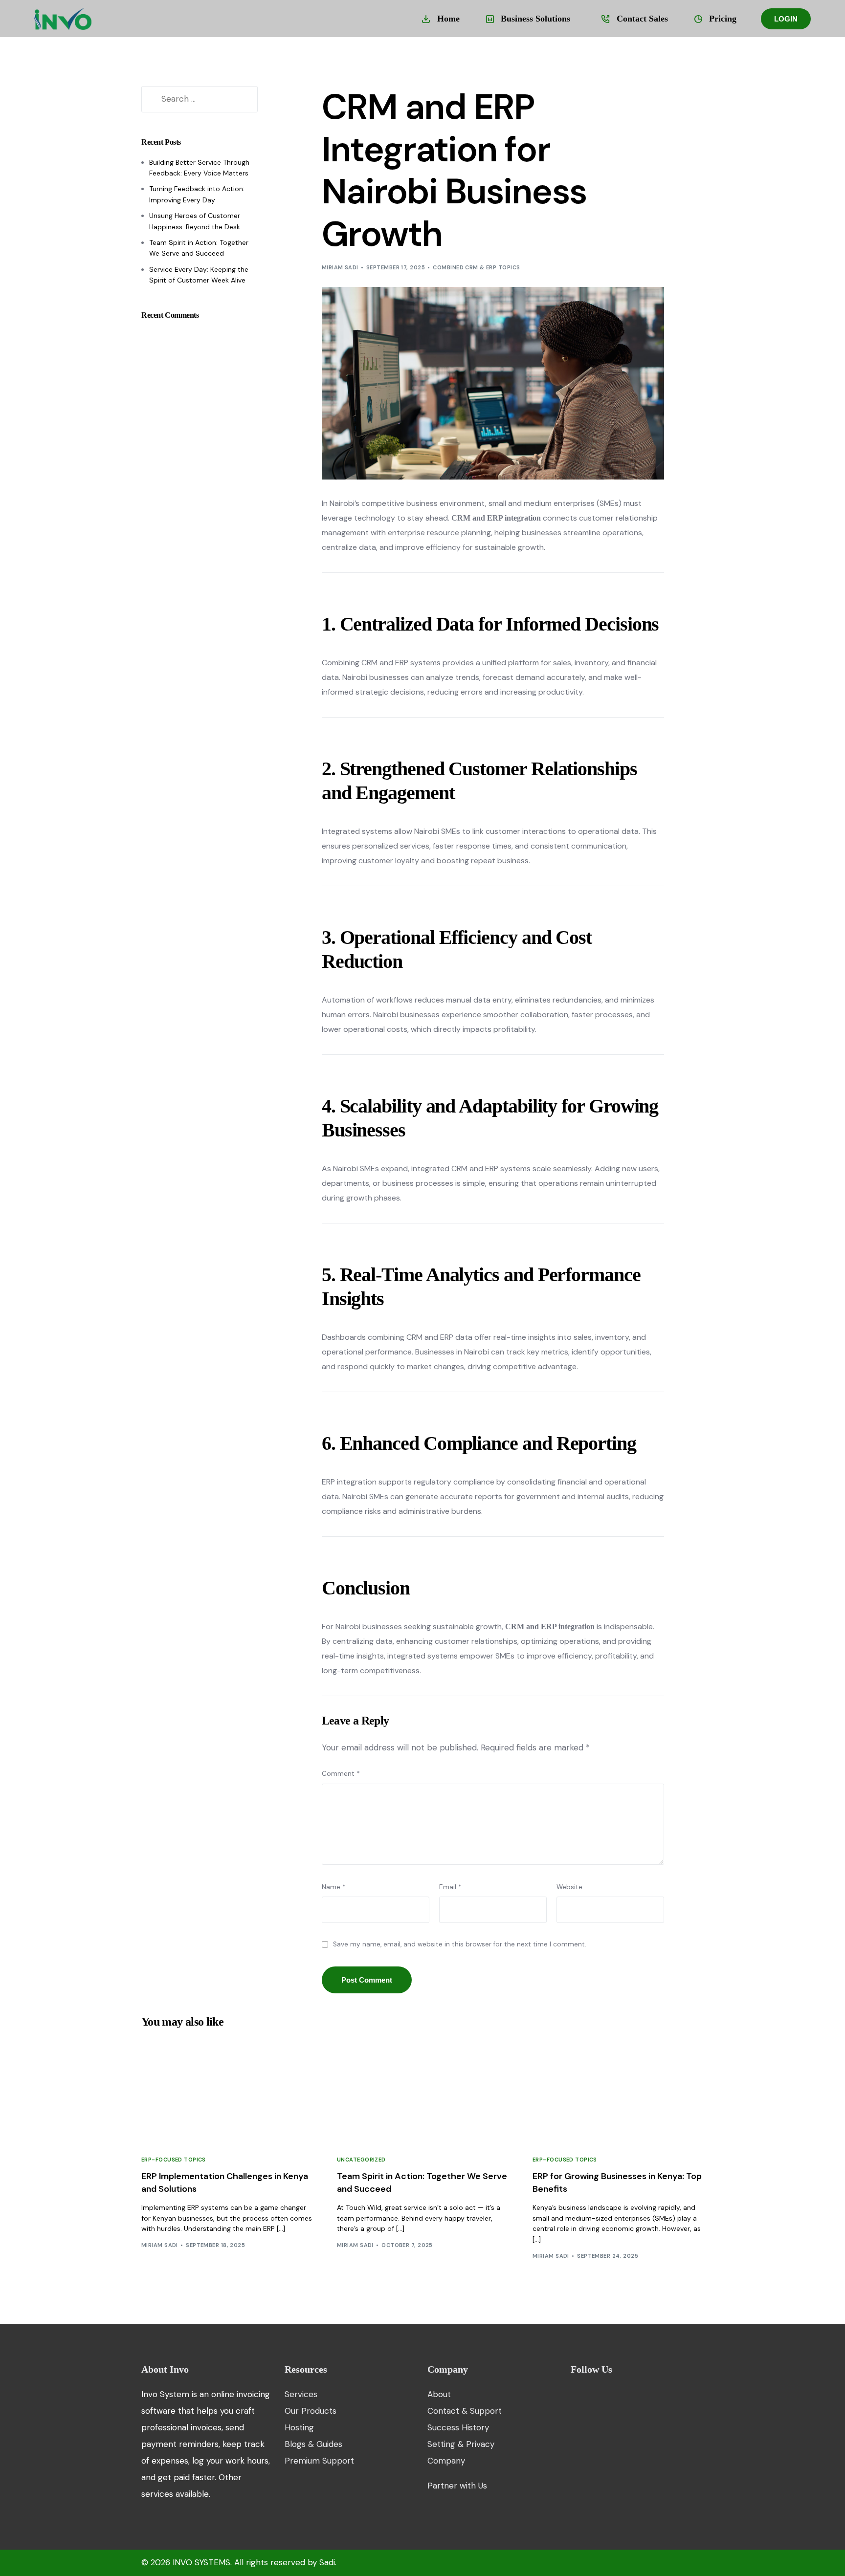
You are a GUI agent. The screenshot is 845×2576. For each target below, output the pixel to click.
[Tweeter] (591, 2394)
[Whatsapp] (640, 2394)
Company (446, 2461)
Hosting (299, 2427)
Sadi (327, 2562)
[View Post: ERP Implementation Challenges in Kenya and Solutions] (227, 2090)
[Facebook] (575, 2394)
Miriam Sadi (340, 267)
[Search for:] (200, 99)
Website (569, 1887)
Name (334, 1887)
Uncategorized (361, 2160)
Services (301, 2394)
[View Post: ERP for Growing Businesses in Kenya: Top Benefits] (618, 2090)
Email (450, 1887)
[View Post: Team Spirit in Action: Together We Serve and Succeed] (422, 2090)
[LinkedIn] (624, 2394)
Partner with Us (457, 2486)
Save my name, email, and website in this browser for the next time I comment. (460, 1944)
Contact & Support (465, 2411)
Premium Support (319, 2461)
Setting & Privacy (461, 2444)
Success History (458, 2427)
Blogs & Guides (313, 2444)
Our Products (311, 2411)
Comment (341, 1774)
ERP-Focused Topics (174, 2160)
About (440, 2394)
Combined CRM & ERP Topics (476, 267)
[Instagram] (608, 2394)
